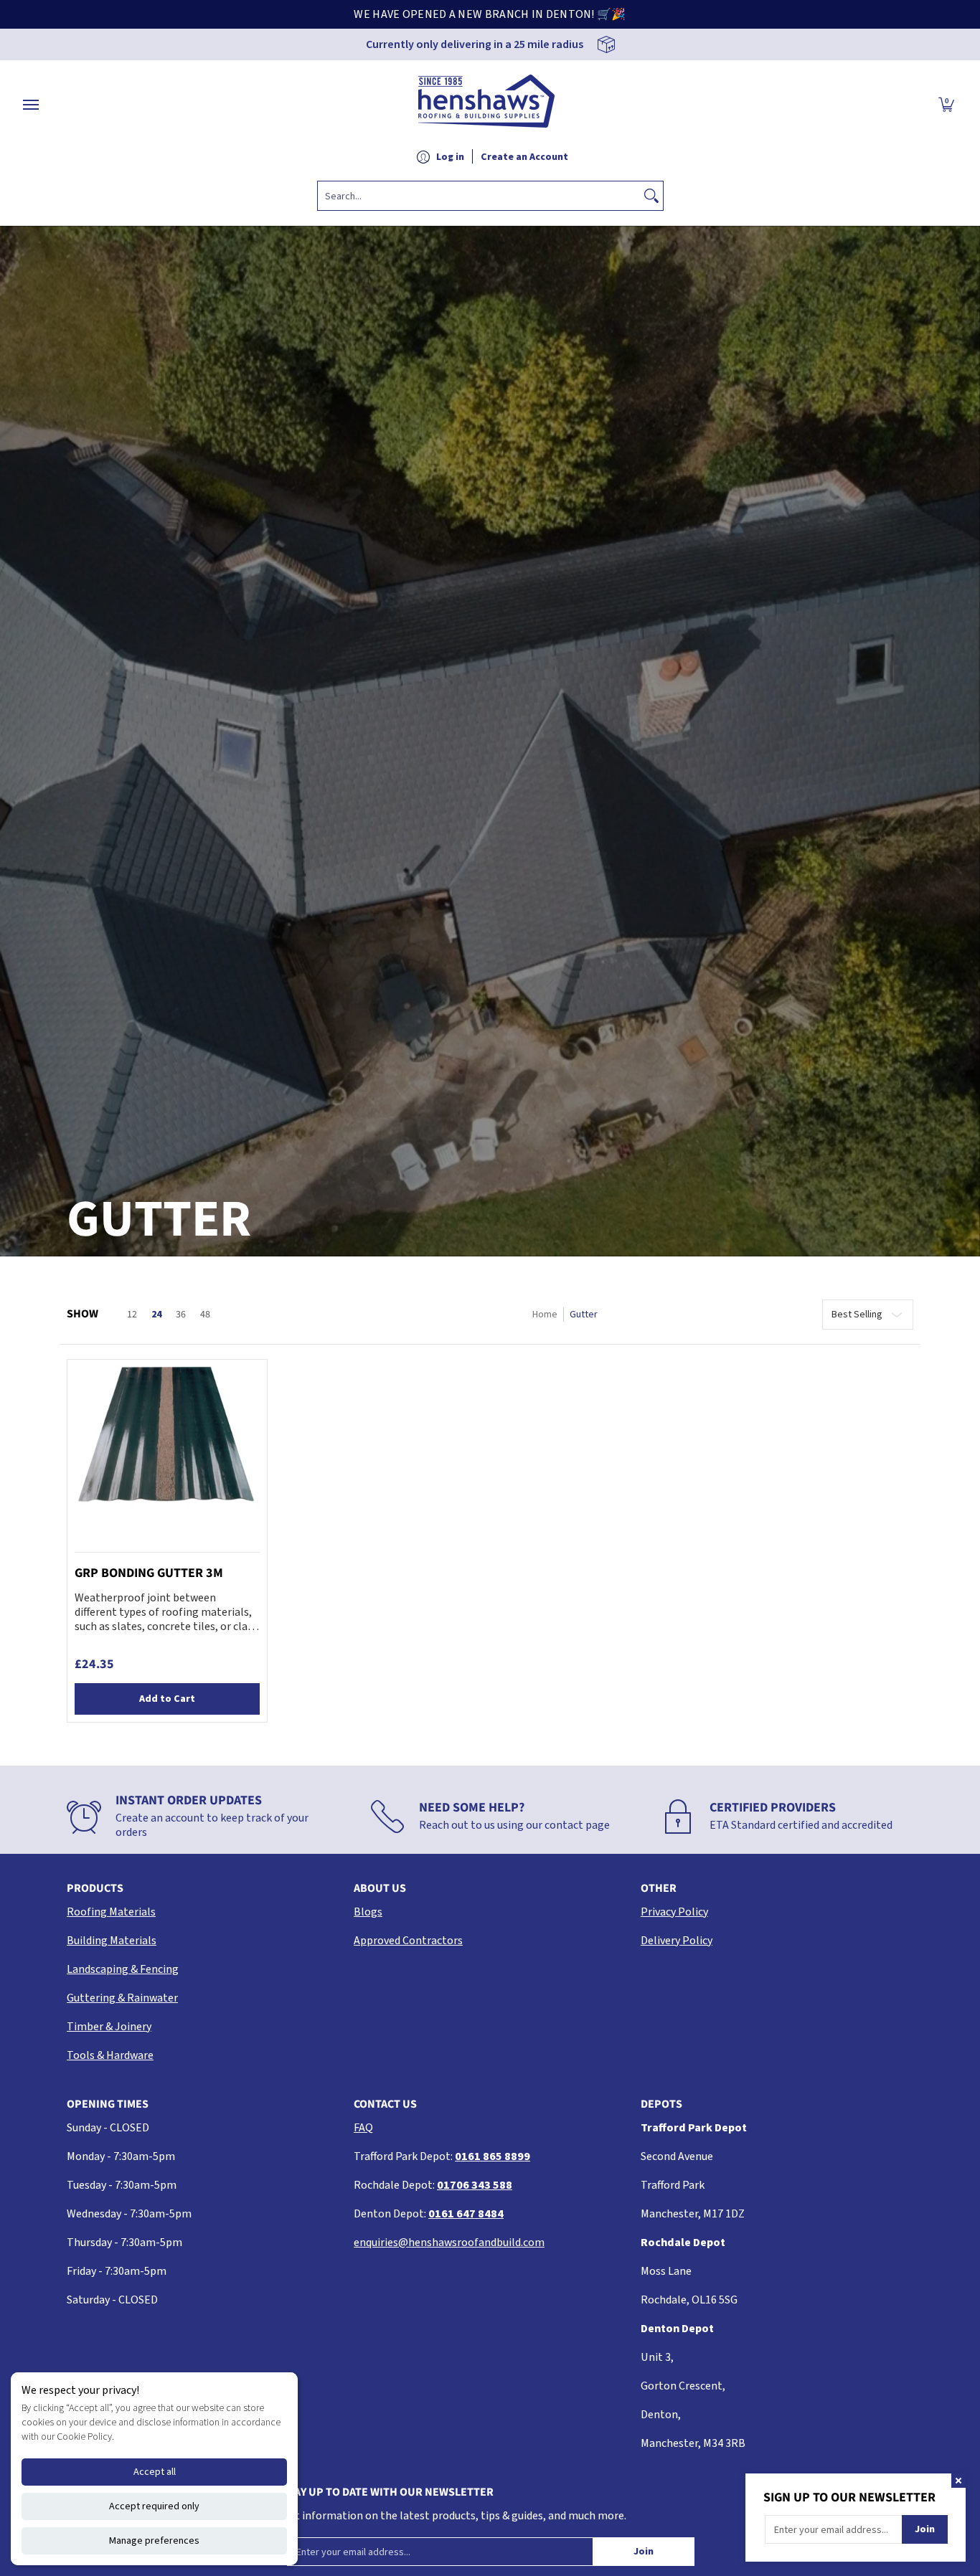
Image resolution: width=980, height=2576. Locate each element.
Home (545, 1315)
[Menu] (30, 105)
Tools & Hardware (110, 2055)
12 (132, 1315)
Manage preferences (154, 2541)
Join (644, 2552)
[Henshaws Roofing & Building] (486, 105)
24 (156, 1315)
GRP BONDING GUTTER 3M (149, 1573)
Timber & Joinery (109, 2027)
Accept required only (154, 2506)
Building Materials (112, 1941)
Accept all (155, 2472)
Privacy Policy (674, 1912)
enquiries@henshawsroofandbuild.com (449, 2243)
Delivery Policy (677, 1941)
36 (181, 1315)
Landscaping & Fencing (123, 1969)
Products (95, 1888)
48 (205, 1315)
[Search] (651, 196)
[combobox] (479, 196)
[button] (946, 105)
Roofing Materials (111, 1912)
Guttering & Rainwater (122, 1998)
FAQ (363, 2128)
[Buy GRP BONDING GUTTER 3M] (167, 1459)
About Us (380, 1888)
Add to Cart (167, 1699)
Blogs (368, 1912)
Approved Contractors (408, 1941)
